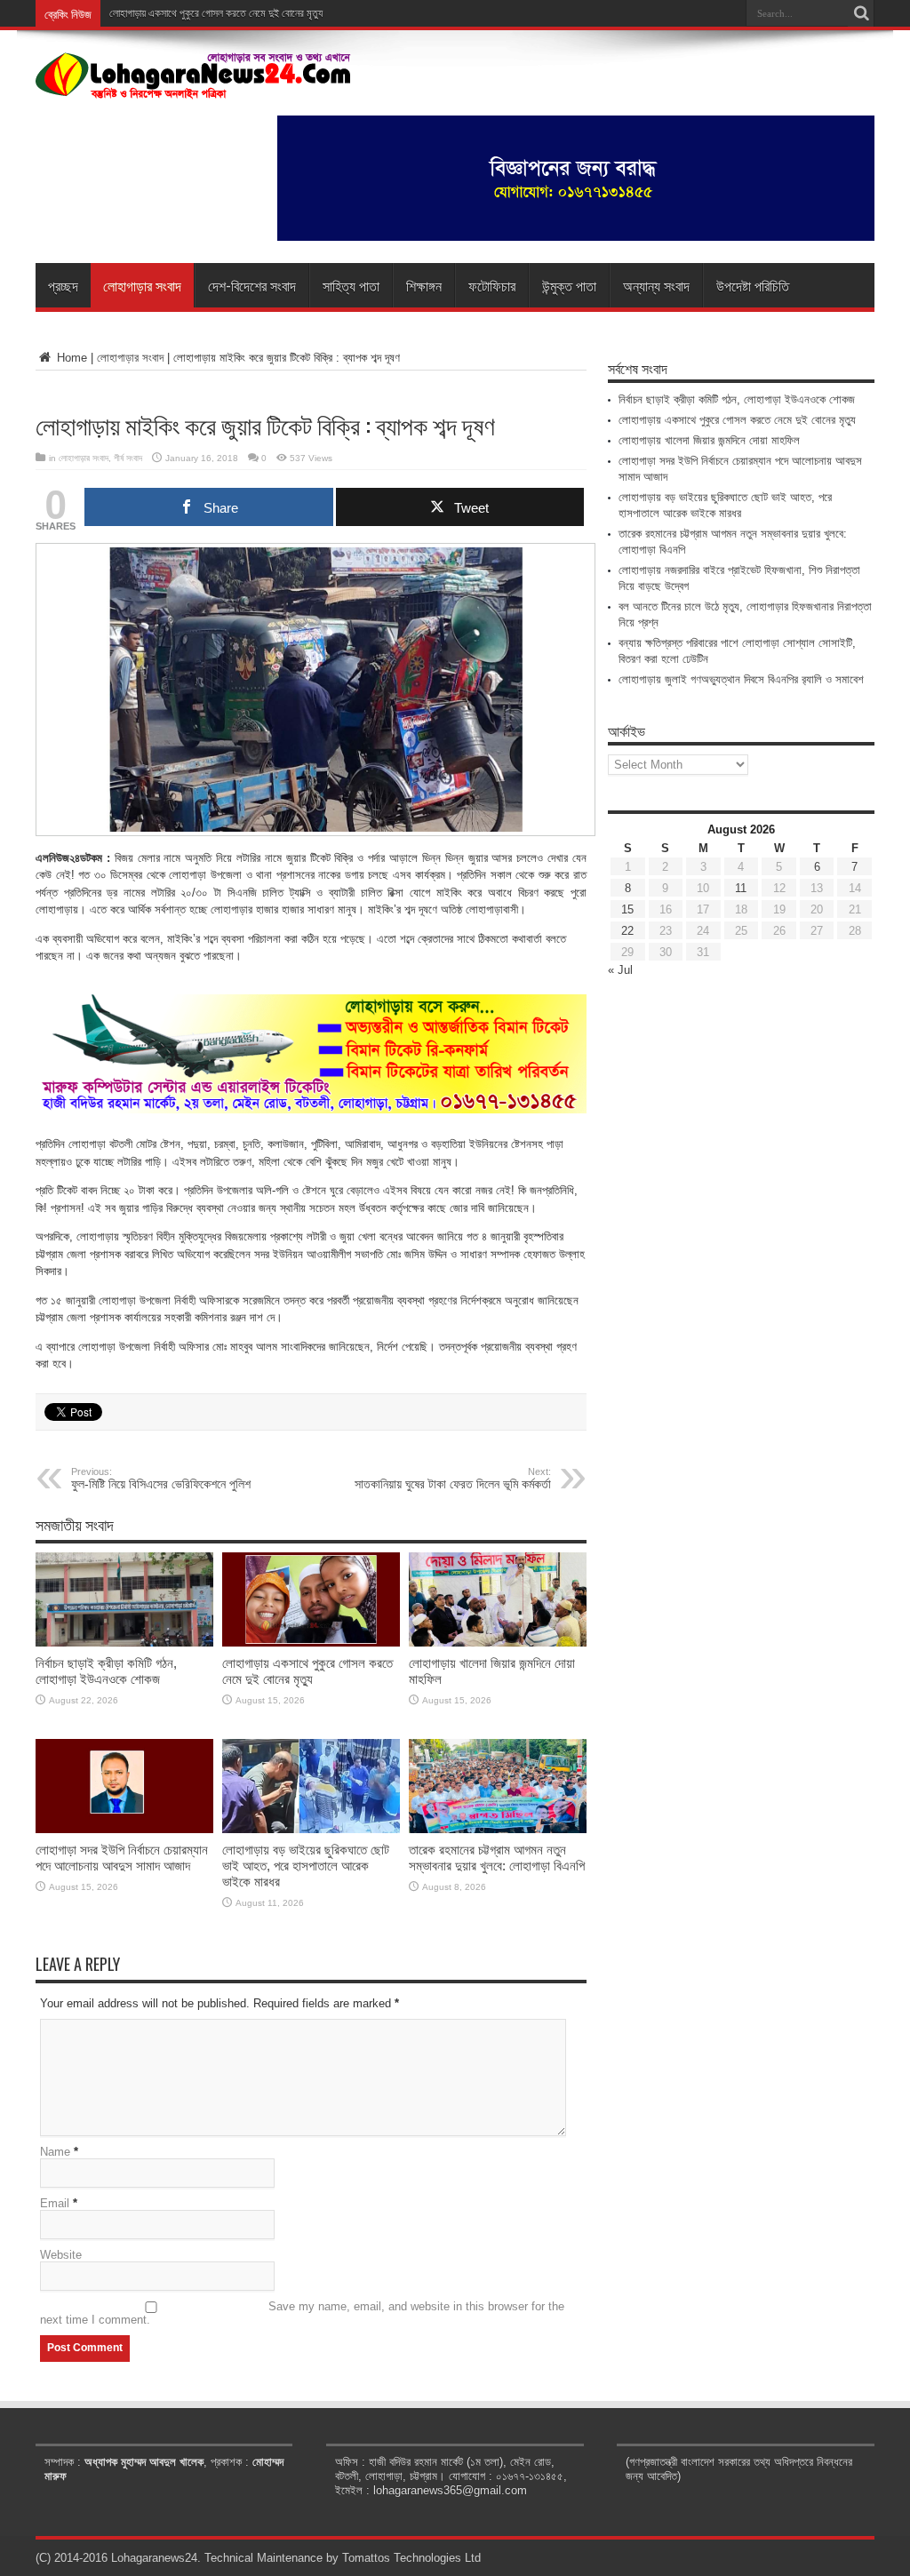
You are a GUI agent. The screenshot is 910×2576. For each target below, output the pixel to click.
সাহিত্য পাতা (351, 285)
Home (70, 358)
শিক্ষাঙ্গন (424, 285)
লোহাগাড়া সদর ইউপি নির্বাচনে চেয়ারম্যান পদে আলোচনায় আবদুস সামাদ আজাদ (122, 1858)
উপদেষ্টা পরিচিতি (753, 285)
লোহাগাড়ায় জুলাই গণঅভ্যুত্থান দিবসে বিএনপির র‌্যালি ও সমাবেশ (741, 679)
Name (55, 2152)
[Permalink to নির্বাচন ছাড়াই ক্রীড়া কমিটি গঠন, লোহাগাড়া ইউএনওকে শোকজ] (124, 1643)
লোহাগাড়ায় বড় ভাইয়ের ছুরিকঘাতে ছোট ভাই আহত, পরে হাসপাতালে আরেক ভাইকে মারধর (306, 1866)
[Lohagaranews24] (193, 86)
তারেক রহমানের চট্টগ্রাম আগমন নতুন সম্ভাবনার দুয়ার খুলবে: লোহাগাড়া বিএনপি (497, 1858)
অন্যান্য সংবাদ (656, 285)
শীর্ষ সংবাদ (128, 458)
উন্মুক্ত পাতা (569, 285)
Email (55, 2203)
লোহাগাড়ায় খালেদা (140, 13)
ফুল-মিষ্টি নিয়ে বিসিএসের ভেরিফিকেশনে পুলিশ (161, 1479)
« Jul (620, 970)
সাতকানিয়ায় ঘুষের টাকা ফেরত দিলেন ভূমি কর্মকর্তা (453, 1479)
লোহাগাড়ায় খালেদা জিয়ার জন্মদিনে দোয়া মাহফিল (709, 440)
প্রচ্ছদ (63, 285)
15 (627, 909)
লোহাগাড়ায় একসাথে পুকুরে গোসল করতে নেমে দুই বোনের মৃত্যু (307, 1671)
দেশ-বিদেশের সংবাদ (252, 285)
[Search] (861, 13)
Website (61, 2255)
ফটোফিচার (492, 285)
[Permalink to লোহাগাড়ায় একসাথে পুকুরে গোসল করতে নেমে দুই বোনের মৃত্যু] (311, 1643)
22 (627, 931)
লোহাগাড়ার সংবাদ (142, 285)
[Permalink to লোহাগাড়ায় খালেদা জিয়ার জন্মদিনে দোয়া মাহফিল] (498, 1643)
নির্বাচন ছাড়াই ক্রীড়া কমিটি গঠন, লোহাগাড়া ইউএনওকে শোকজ (106, 1671)
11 (741, 888)
